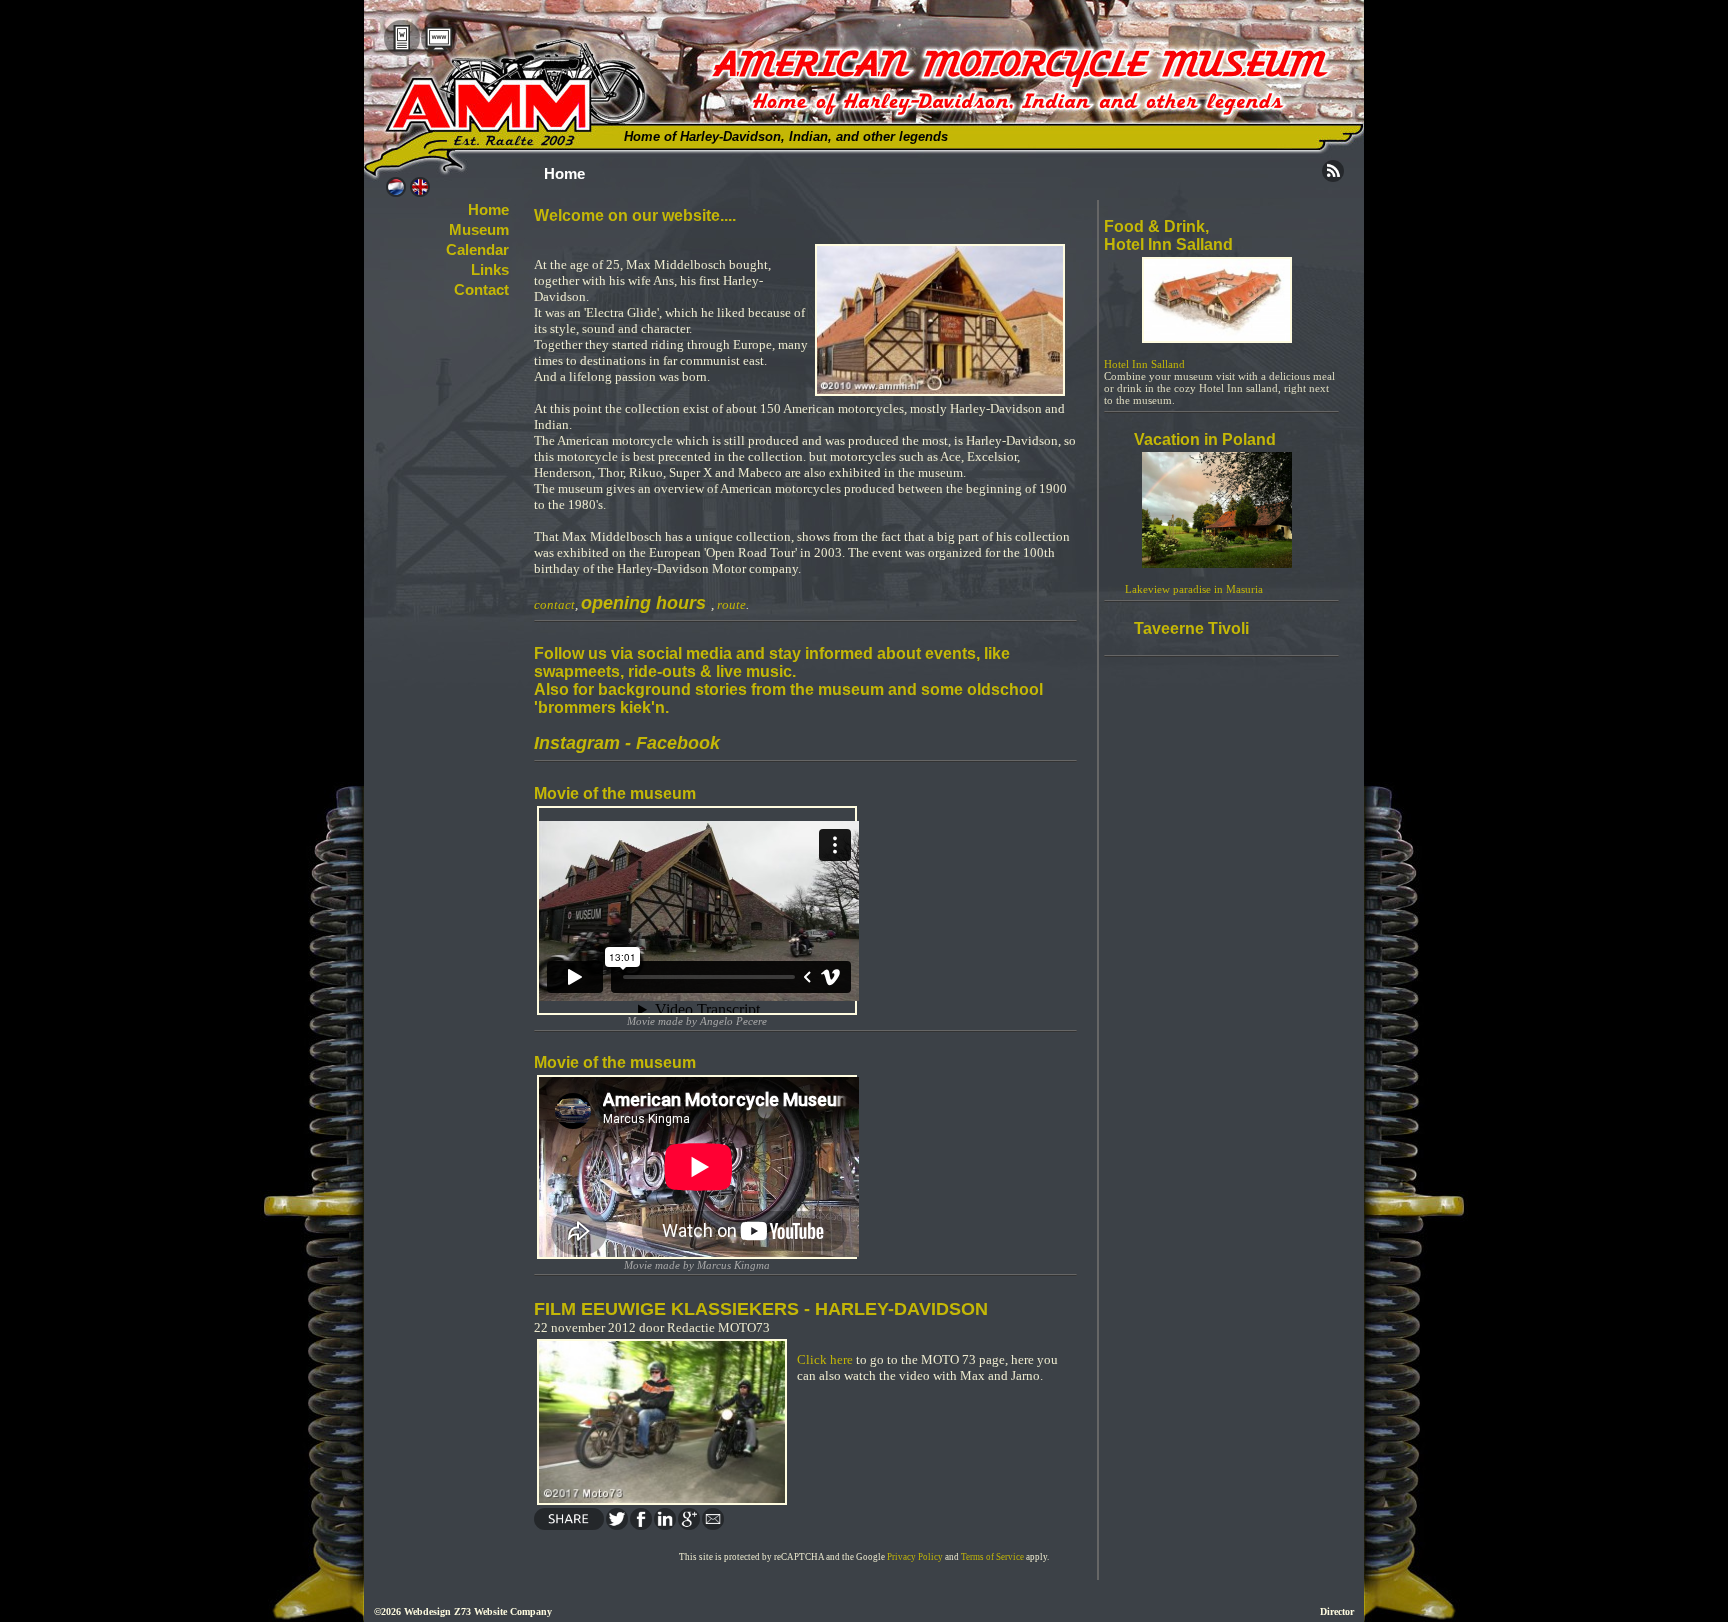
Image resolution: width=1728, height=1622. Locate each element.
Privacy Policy (915, 1557)
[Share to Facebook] (640, 1525)
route (731, 604)
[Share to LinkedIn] (664, 1525)
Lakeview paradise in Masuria (1192, 589)
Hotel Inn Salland (1144, 364)
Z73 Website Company (503, 1611)
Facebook (678, 743)
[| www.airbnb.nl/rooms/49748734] (1217, 564)
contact (554, 604)
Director (1337, 1611)
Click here (825, 1359)
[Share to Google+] (688, 1525)
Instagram (577, 743)
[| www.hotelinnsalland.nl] (1217, 339)
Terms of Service (992, 1557)
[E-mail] (712, 1525)
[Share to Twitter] (616, 1525)
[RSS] (1333, 177)
